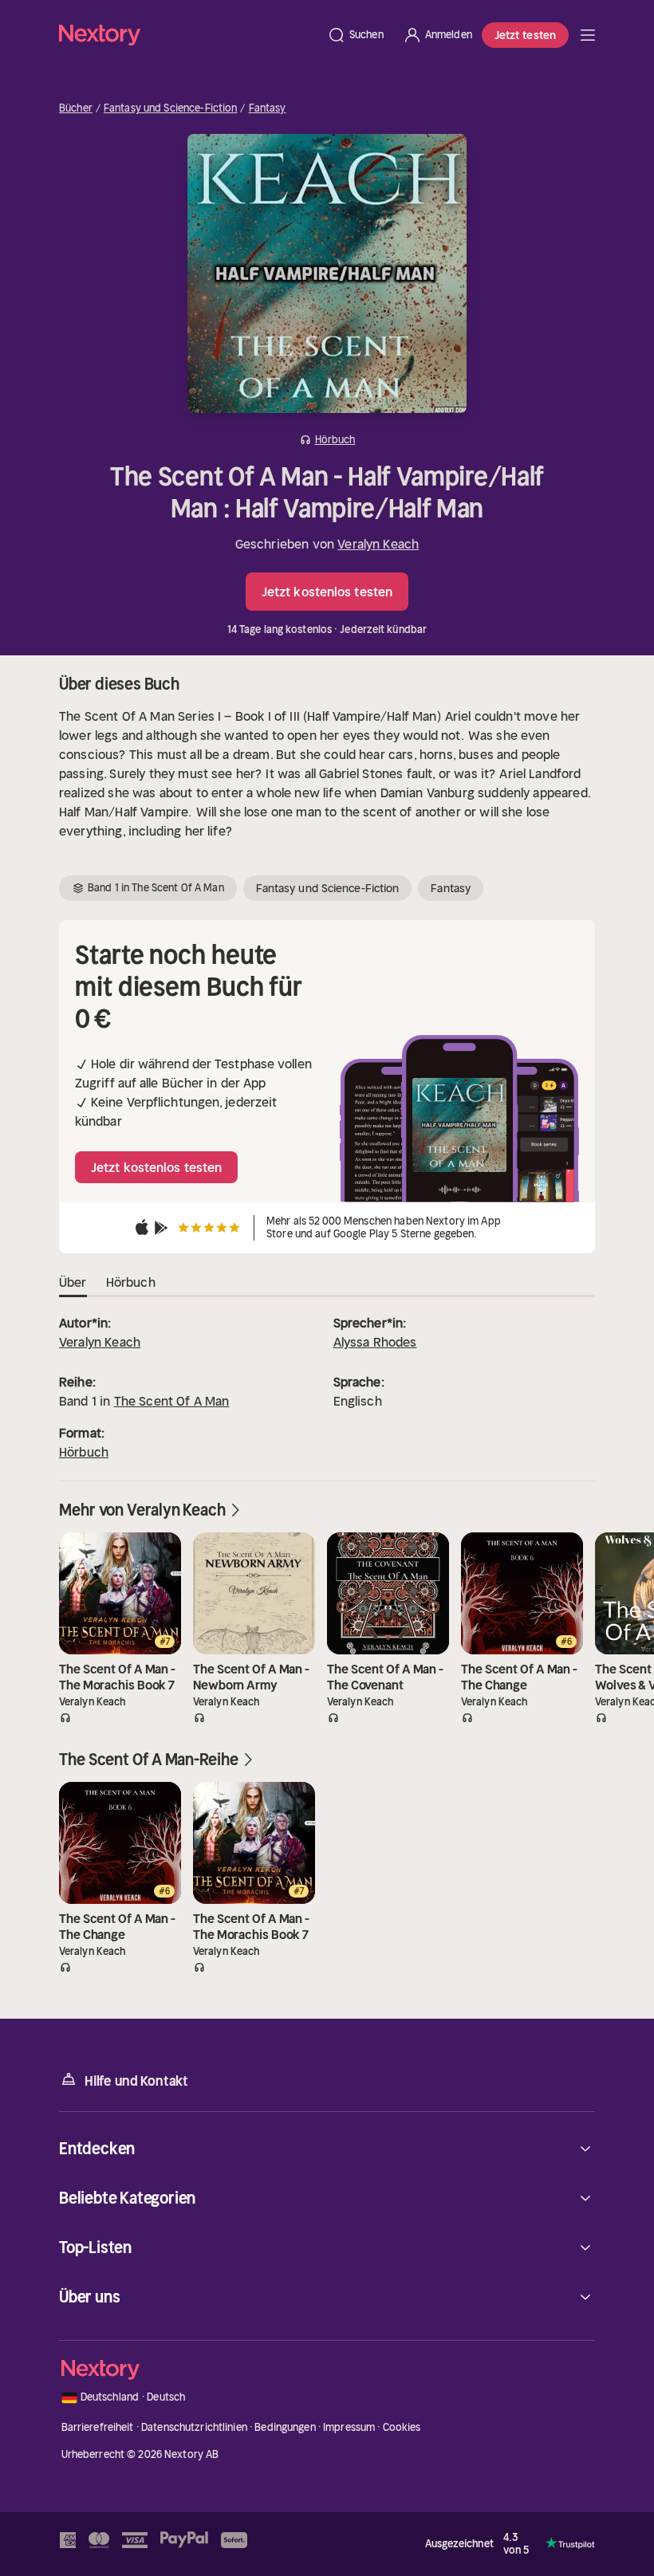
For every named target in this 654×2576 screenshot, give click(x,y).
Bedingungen (285, 2427)
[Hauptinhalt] (588, 35)
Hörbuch (84, 1452)
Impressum (349, 2427)
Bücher (76, 108)
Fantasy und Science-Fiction (171, 108)
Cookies (402, 2427)
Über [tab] (73, 1282)
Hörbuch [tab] (131, 1282)
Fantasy (268, 108)
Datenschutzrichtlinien (194, 2427)
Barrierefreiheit (98, 2427)
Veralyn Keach (378, 544)
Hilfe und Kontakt (136, 2081)
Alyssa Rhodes (375, 1342)
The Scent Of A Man (172, 1401)
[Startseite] (188, 35)
